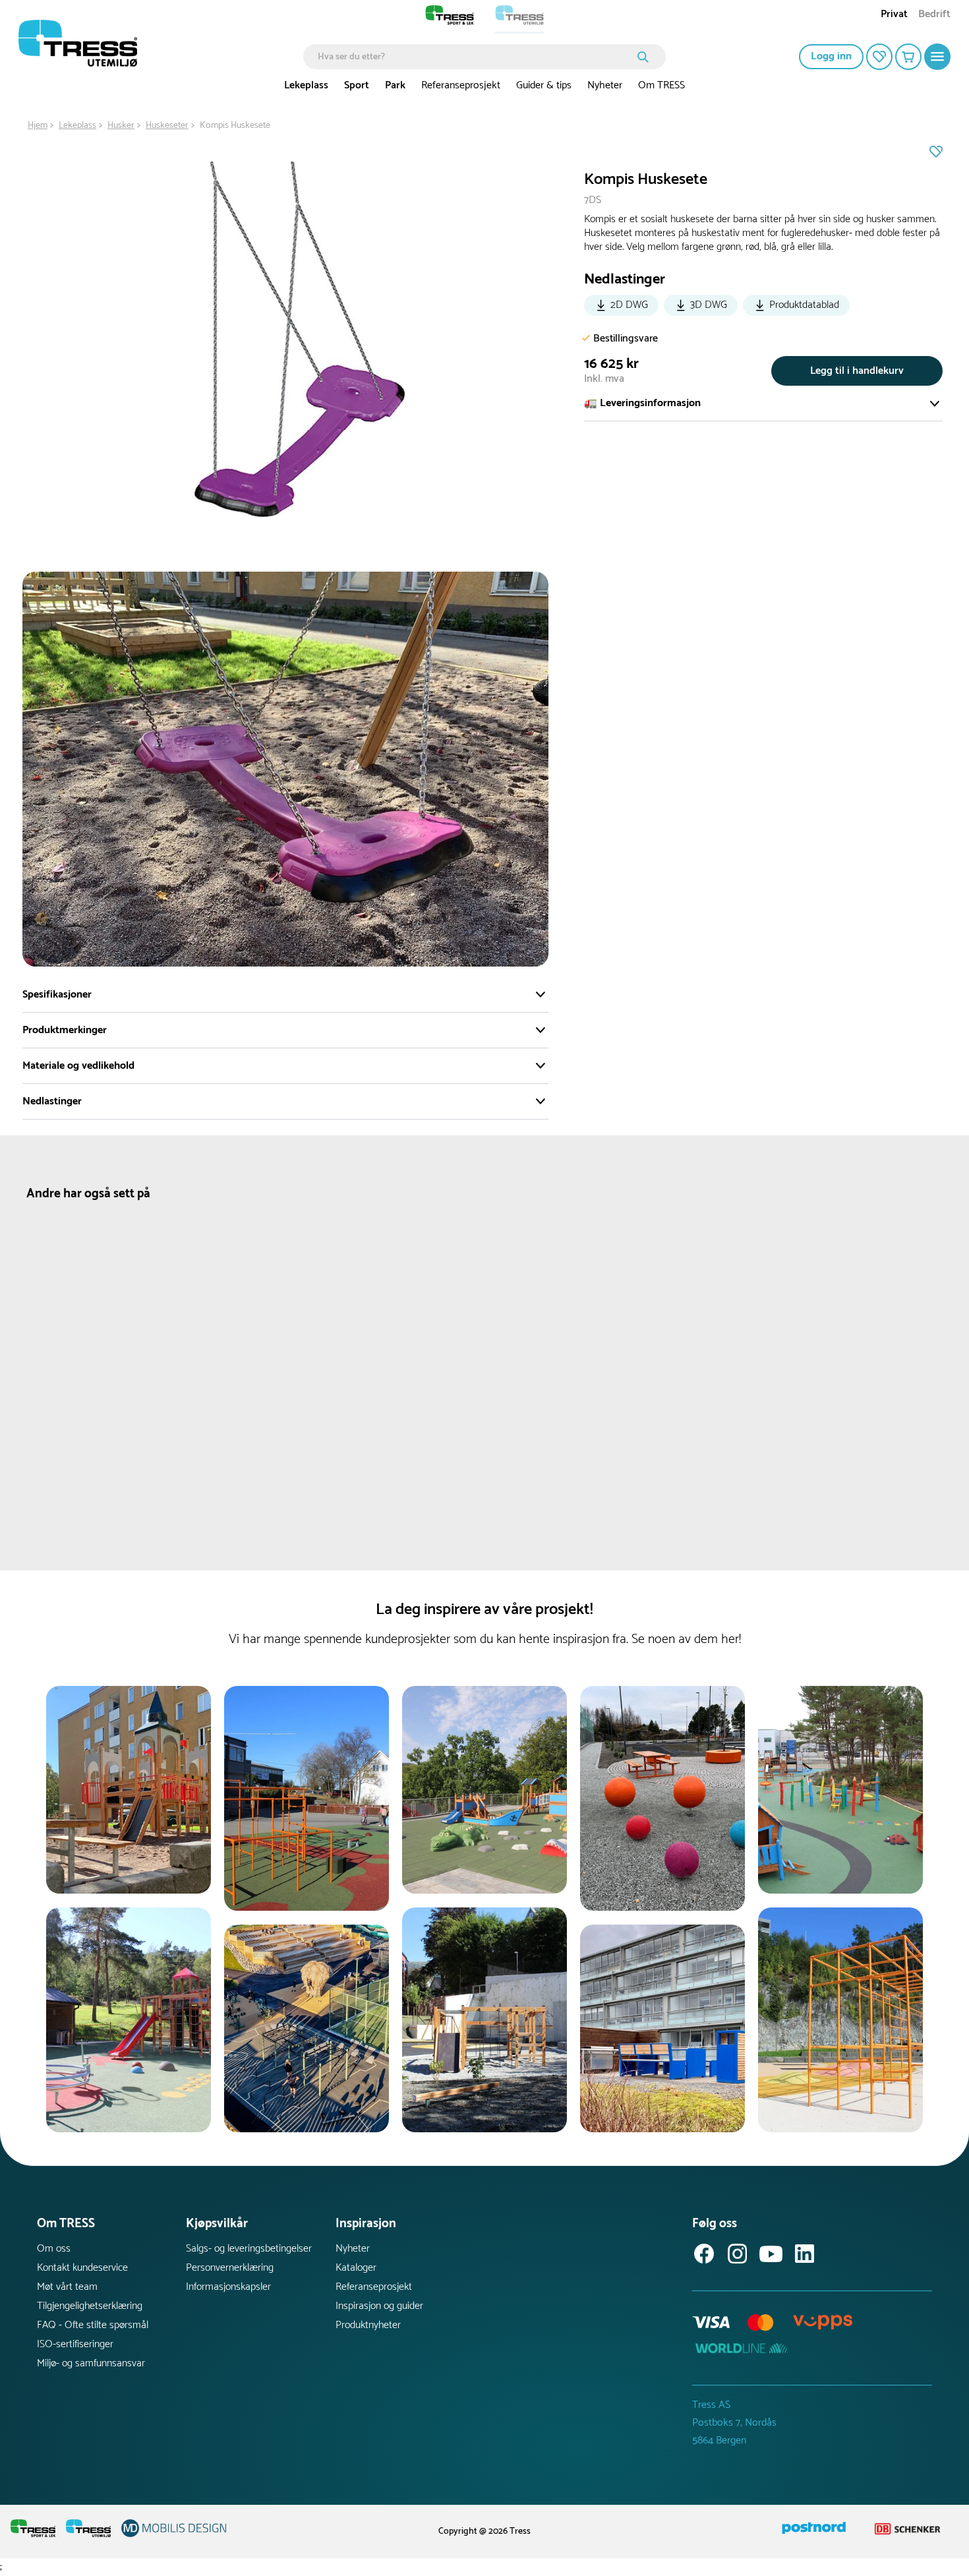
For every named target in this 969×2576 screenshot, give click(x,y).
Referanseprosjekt (461, 85)
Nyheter (605, 85)
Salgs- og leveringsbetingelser (249, 2249)
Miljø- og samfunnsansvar (91, 2363)
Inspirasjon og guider (379, 2306)
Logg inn (831, 56)
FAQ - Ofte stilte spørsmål (93, 2325)
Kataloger (356, 2268)
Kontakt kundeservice (82, 2268)
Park (395, 85)
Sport (357, 85)
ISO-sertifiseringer (75, 2344)
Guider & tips (544, 85)
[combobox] (475, 57)
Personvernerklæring (230, 2268)
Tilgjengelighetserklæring (90, 2306)
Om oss (54, 2249)
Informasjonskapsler (228, 2287)
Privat (894, 15)
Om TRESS (661, 85)
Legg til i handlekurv (857, 371)
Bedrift (934, 15)
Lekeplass (306, 85)
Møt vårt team (67, 2287)
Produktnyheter (368, 2325)
